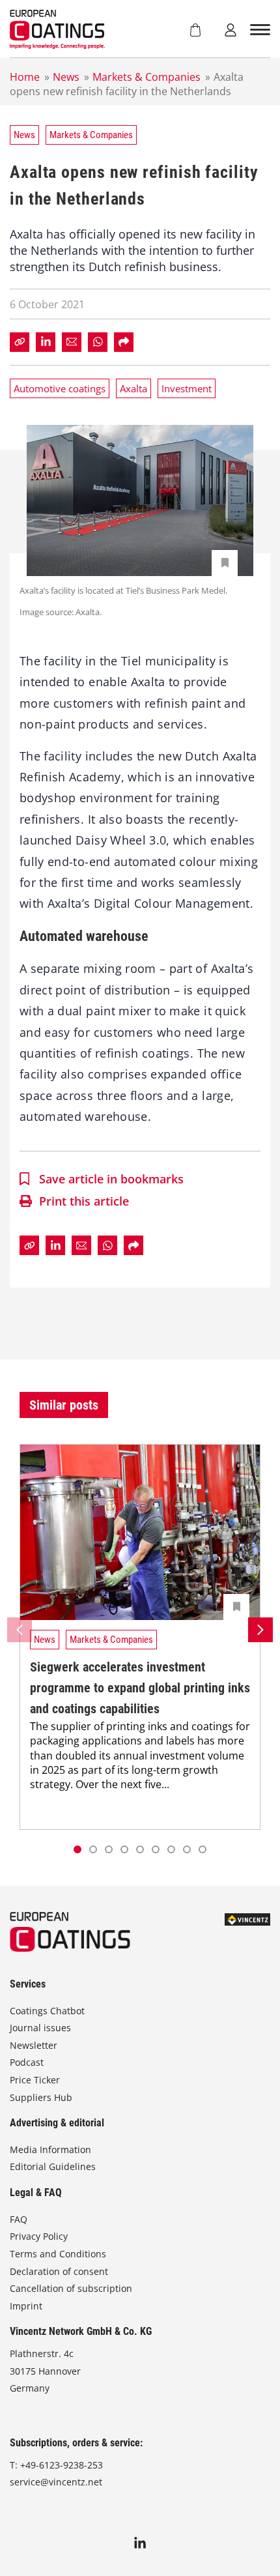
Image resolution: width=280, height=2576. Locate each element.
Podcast (27, 2062)
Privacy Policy (39, 2236)
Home (25, 77)
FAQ (19, 2219)
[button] (93, 1849)
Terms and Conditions (58, 2254)
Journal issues (40, 2028)
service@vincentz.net (56, 2482)
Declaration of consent (59, 2271)
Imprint (26, 2306)
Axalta (133, 388)
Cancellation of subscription (71, 2288)
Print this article (84, 1201)
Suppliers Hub (41, 2097)
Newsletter (34, 2045)
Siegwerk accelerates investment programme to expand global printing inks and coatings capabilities (140, 1688)
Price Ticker (35, 2080)
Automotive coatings (60, 388)
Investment (187, 388)
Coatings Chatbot (47, 2011)
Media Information (50, 2149)
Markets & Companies (147, 77)
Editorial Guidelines (53, 2166)
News (66, 77)
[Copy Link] (20, 342)
